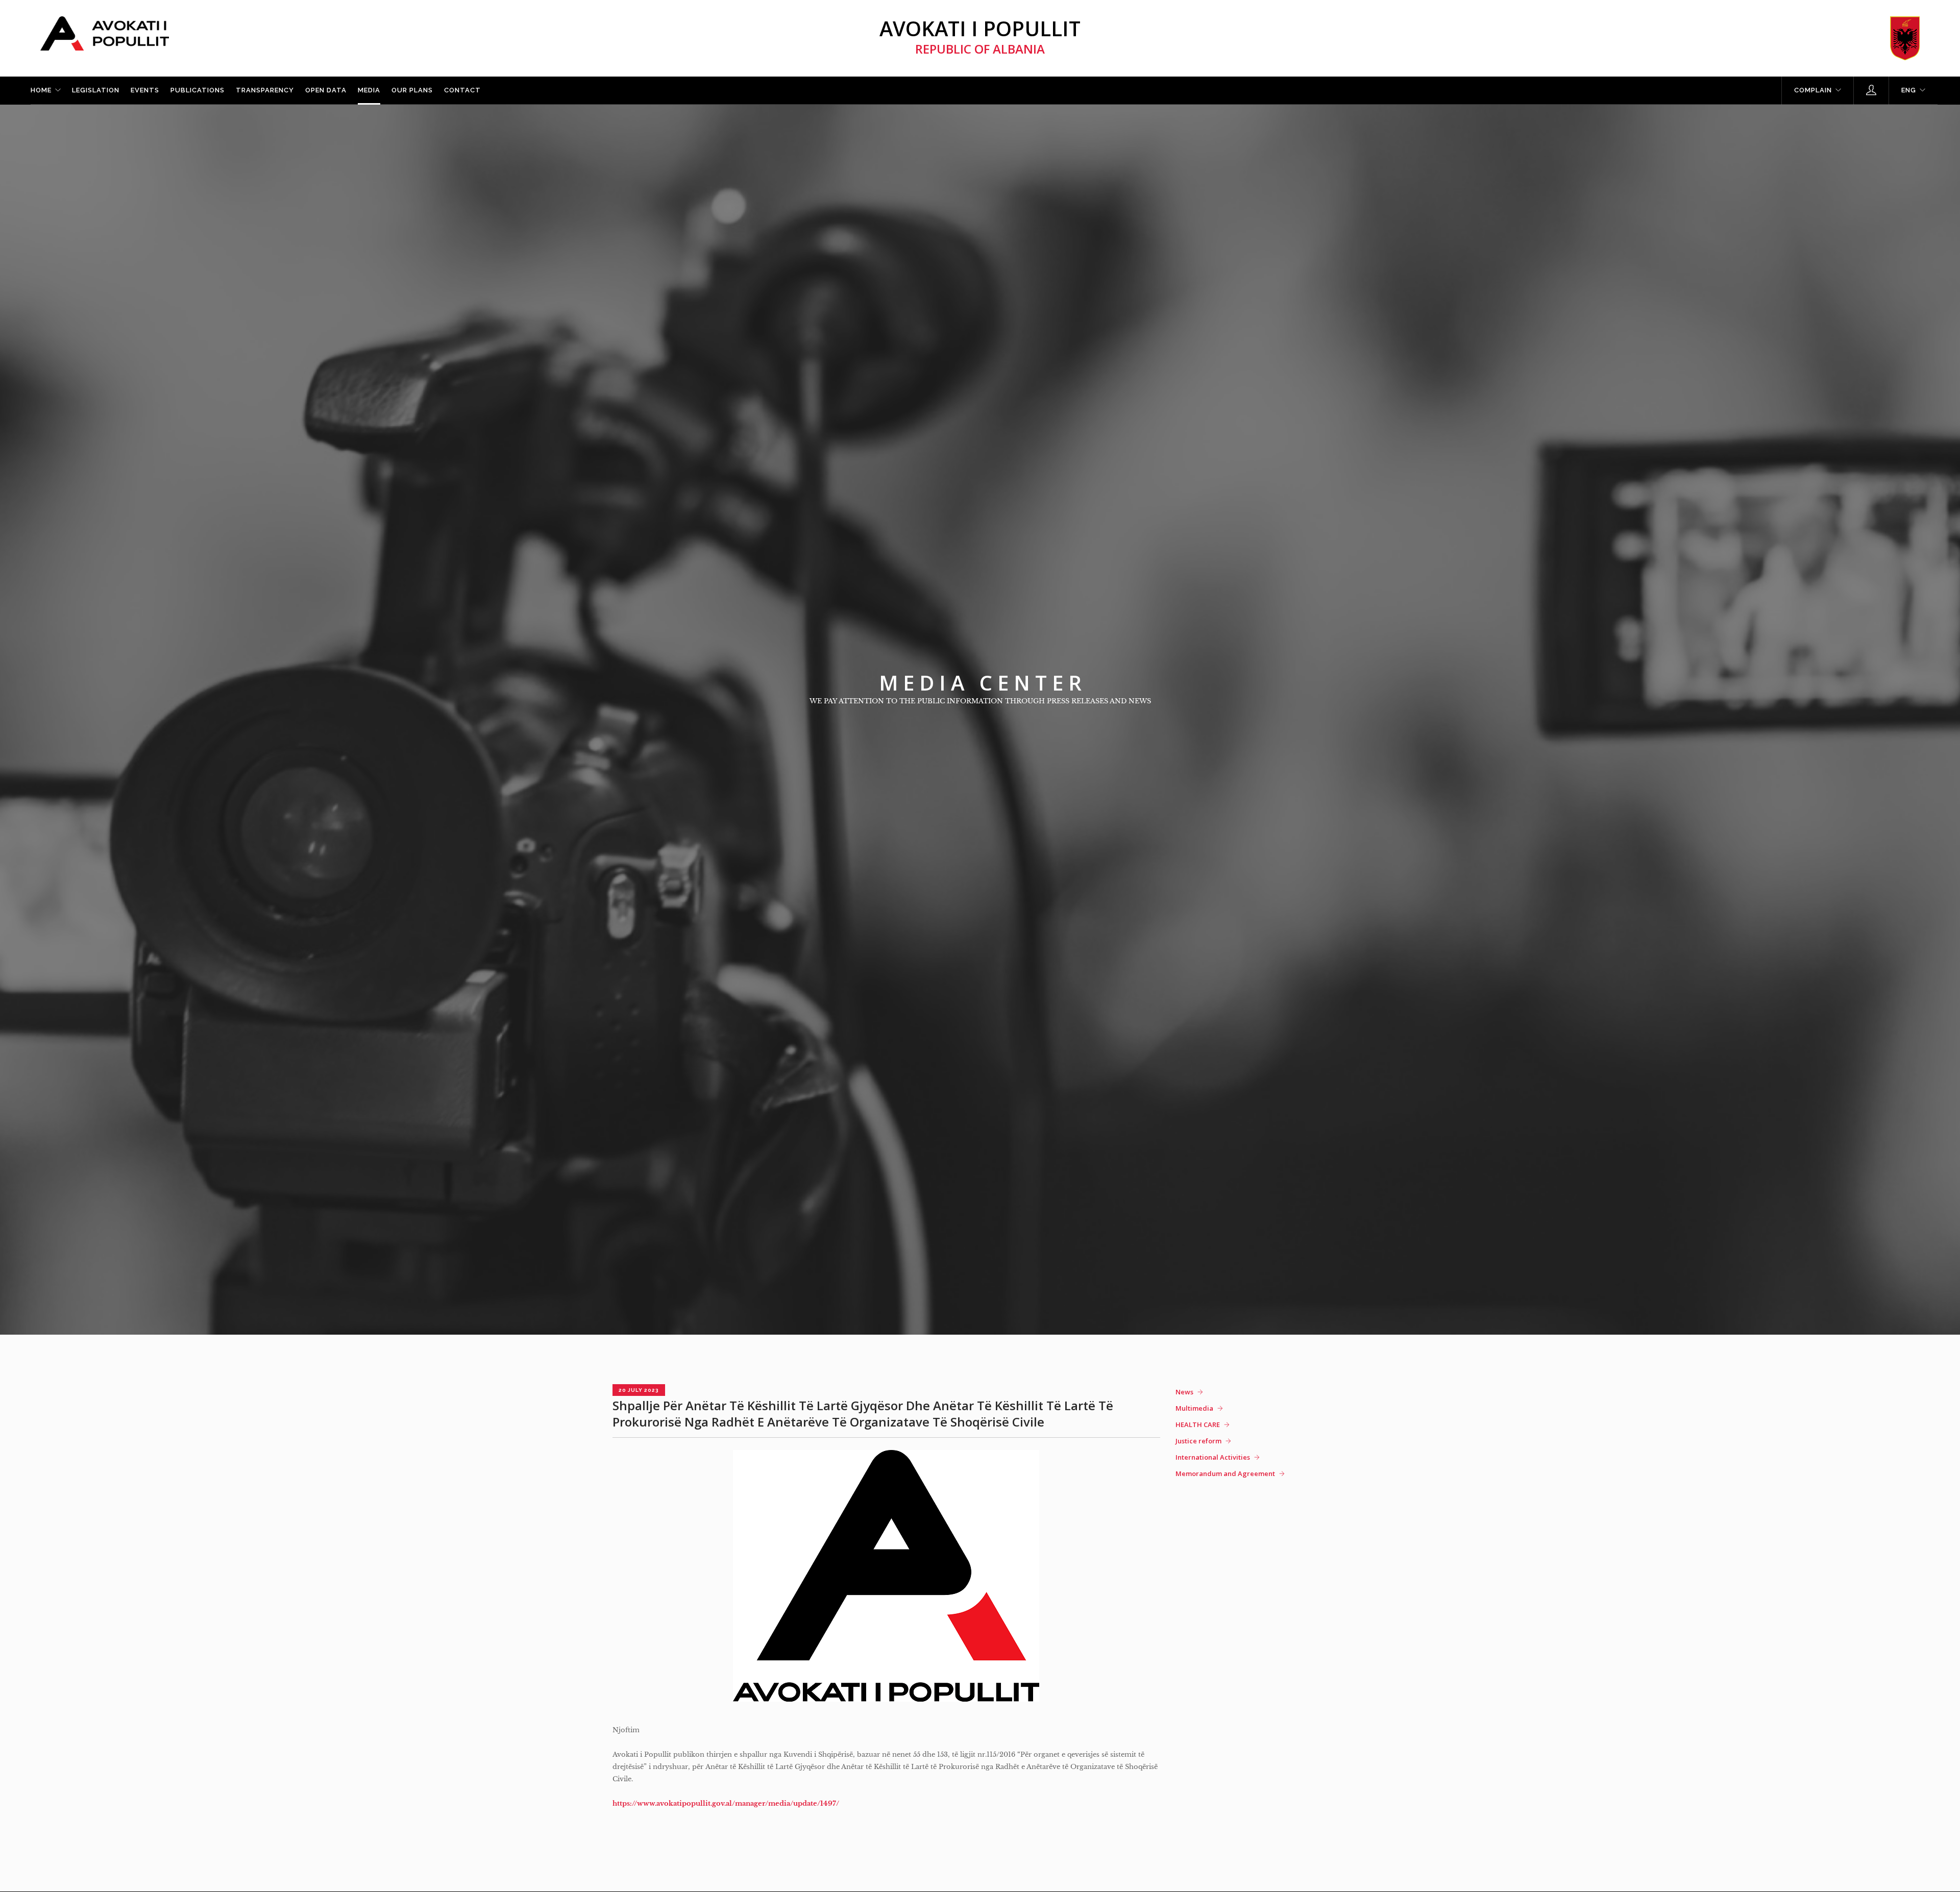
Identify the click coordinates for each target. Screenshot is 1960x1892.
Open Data (326, 90)
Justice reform (1198, 1441)
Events (145, 90)
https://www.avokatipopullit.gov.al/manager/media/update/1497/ (726, 1803)
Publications (198, 90)
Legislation (96, 90)
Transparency (265, 90)
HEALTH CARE (1198, 1424)
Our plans (412, 90)
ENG (1909, 90)
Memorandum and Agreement (1225, 1473)
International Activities (1213, 1457)
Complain (1813, 90)
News (1184, 1392)
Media (369, 90)
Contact (462, 90)
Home (41, 90)
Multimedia (1194, 1408)
